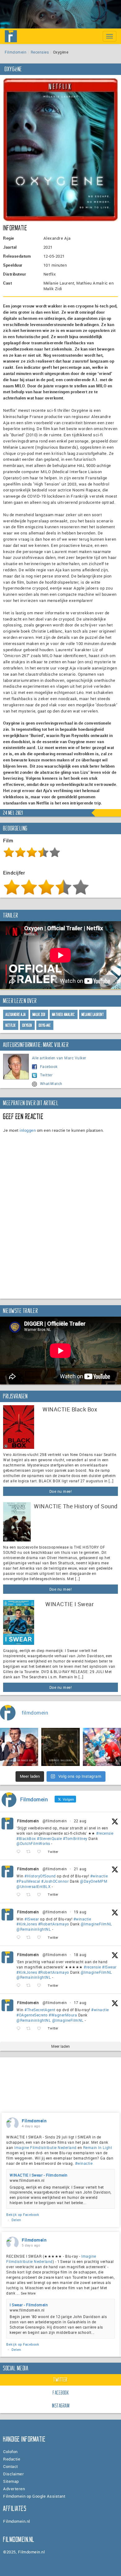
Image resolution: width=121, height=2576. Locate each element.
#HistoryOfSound (40, 1876)
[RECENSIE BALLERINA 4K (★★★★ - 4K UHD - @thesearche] (60, 1747)
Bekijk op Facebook (23, 2214)
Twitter (46, 1075)
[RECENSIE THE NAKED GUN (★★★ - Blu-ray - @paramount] (19, 1747)
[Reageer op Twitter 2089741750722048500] (20, 1986)
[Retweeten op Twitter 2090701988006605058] (30, 1895)
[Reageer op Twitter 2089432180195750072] (20, 2028)
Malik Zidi (39, 1015)
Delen (16, 2220)
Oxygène (45, 1025)
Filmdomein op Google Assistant (34, 2496)
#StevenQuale (49, 1838)
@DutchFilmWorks (33, 1843)
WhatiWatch (51, 1083)
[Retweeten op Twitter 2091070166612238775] (30, 1852)
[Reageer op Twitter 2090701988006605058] (20, 1895)
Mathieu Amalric (64, 1015)
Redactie (12, 2459)
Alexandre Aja (16, 1015)
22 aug (80, 1821)
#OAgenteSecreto (32, 2015)
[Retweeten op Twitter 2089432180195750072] (30, 2028)
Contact (11, 2466)
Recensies (40, 52)
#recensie (105, 1833)
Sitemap (11, 2481)
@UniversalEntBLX (34, 1886)
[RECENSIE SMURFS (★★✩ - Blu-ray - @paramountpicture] (102, 1747)
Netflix (11, 1025)
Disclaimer (13, 2474)
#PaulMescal (28, 1881)
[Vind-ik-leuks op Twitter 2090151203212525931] (41, 1938)
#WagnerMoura (63, 2015)
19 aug (80, 1912)
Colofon (10, 2452)
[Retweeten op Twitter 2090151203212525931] (30, 1938)
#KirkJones (27, 1924)
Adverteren (14, 2489)
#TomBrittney (75, 1838)
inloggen (28, 1130)
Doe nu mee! (61, 1491)
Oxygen (27, 1025)
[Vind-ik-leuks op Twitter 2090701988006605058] (41, 1895)
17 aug (80, 2003)
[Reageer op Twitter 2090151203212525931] (20, 1938)
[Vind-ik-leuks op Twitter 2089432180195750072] (41, 2028)
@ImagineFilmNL (96, 1924)
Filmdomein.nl (17, 2521)
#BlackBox (26, 1838)
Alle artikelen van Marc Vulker (59, 1058)
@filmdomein (55, 1821)
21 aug (80, 1869)
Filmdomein (16, 52)
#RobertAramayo (54, 1924)
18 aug (80, 1955)
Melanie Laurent (93, 1015)
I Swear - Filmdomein (29, 2305)
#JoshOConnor (55, 1881)
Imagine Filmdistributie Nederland (45, 2147)
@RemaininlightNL (34, 1929)
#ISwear (32, 1919)
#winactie (99, 1876)
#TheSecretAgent (40, 2010)
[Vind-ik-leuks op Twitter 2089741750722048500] (41, 1986)
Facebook (49, 1066)
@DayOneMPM (94, 1881)
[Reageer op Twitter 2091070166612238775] (20, 1852)
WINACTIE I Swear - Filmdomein (39, 2175)
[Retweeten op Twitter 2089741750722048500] (30, 1986)
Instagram (61, 2406)
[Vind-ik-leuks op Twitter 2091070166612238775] (41, 1852)
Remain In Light (98, 2147)
